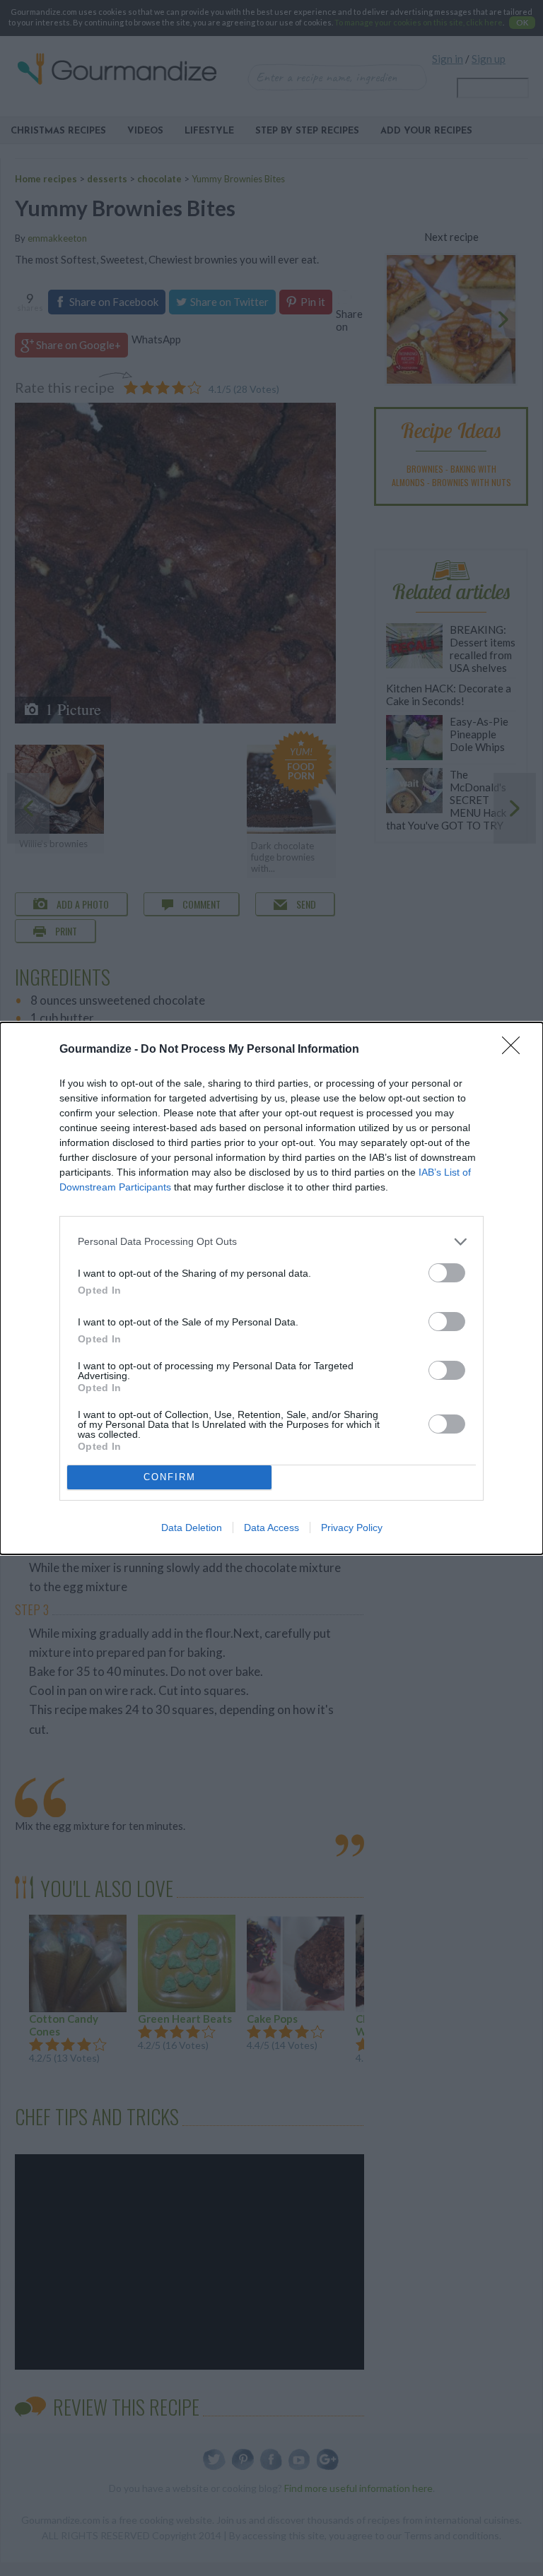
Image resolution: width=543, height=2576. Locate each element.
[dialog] (271, 1288)
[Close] (515, 1050)
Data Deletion (192, 1528)
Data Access (271, 1528)
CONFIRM (170, 1477)
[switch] (447, 1273)
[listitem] (271, 1242)
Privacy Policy (352, 1528)
